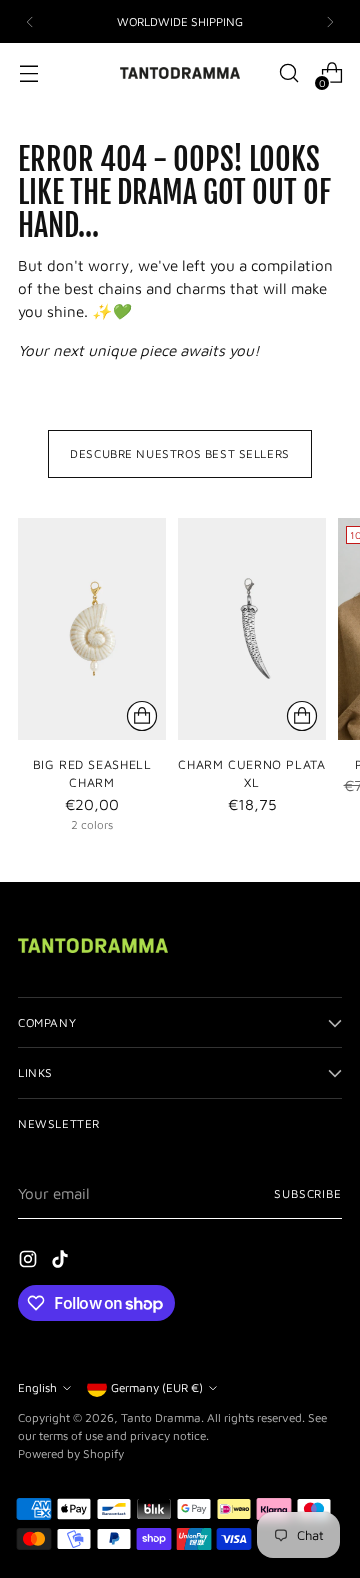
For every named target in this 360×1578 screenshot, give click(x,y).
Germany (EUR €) (157, 1387)
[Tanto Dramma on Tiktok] (62, 1262)
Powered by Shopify (71, 1453)
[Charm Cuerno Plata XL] (252, 629)
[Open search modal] (288, 73)
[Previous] (30, 21)
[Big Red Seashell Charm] (92, 629)
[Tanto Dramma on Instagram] (30, 1262)
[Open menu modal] (28, 73)
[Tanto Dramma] (180, 73)
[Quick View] (142, 716)
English (37, 1387)
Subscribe (308, 1193)
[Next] (330, 21)
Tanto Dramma (161, 1417)
